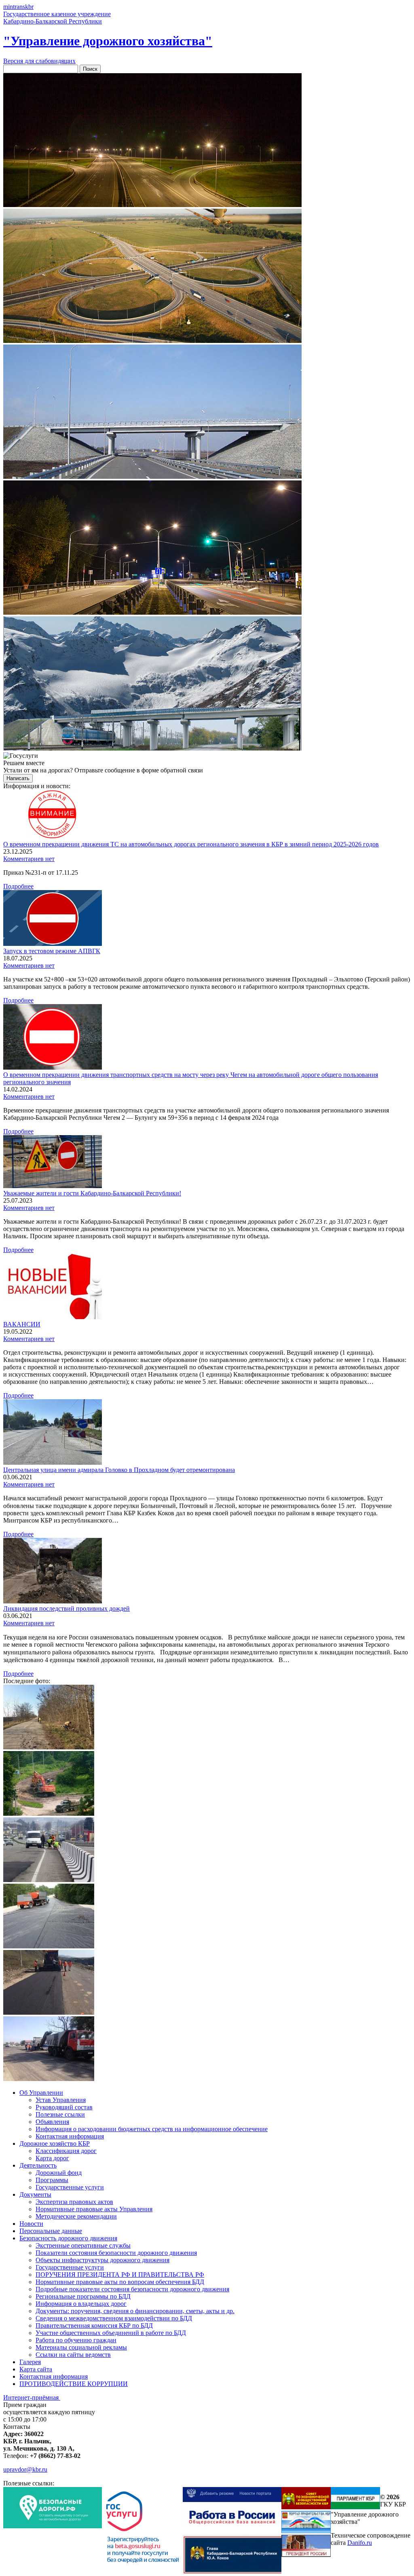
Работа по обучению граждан (76, 2340)
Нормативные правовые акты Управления (94, 2209)
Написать (18, 778)
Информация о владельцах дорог (81, 2304)
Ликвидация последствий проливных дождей (67, 1608)
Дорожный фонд (59, 2173)
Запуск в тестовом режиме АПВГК (52, 951)
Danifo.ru (360, 2543)
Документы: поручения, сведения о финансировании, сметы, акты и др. (135, 2311)
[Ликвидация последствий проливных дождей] (53, 1601)
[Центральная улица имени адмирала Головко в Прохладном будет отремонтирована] (53, 1462)
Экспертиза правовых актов (74, 2202)
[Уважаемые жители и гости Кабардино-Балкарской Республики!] (53, 1186)
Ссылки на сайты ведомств (73, 2355)
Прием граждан (25, 2405)
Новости (31, 2224)
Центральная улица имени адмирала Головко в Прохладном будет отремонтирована (119, 1470)
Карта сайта (36, 2369)
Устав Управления (61, 2100)
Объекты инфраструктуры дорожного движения (102, 2260)
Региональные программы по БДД (83, 2296)
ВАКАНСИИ (22, 1324)
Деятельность (38, 2165)
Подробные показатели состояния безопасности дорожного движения (132, 2289)
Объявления (52, 2122)
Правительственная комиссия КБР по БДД (94, 2325)
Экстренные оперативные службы (83, 2245)
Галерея (30, 2362)
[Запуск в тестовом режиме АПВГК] (53, 944)
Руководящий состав (64, 2107)
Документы (35, 2194)
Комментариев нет (29, 859)
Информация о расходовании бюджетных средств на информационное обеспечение (152, 2129)
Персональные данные (51, 2231)
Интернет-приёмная (32, 2397)
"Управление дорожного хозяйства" (108, 41)
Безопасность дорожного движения (68, 2238)
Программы (52, 2180)
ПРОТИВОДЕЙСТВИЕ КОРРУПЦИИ (74, 2384)
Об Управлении (41, 2093)
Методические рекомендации (76, 2216)
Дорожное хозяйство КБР (55, 2143)
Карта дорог (52, 2158)
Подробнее (18, 886)
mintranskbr (18, 7)
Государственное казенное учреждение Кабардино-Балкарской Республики (57, 18)
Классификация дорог (66, 2151)
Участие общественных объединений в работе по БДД (111, 2333)
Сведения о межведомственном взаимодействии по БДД (114, 2318)
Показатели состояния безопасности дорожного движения (116, 2253)
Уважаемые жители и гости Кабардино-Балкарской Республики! (92, 1193)
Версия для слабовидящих (39, 61)
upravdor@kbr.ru (25, 2469)
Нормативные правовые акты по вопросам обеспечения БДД (120, 2282)
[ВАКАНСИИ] (53, 1317)
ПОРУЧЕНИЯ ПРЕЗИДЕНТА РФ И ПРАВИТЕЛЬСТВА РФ (120, 2275)
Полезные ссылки (60, 2114)
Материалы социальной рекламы (81, 2347)
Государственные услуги (70, 2187)
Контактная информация (70, 2136)
